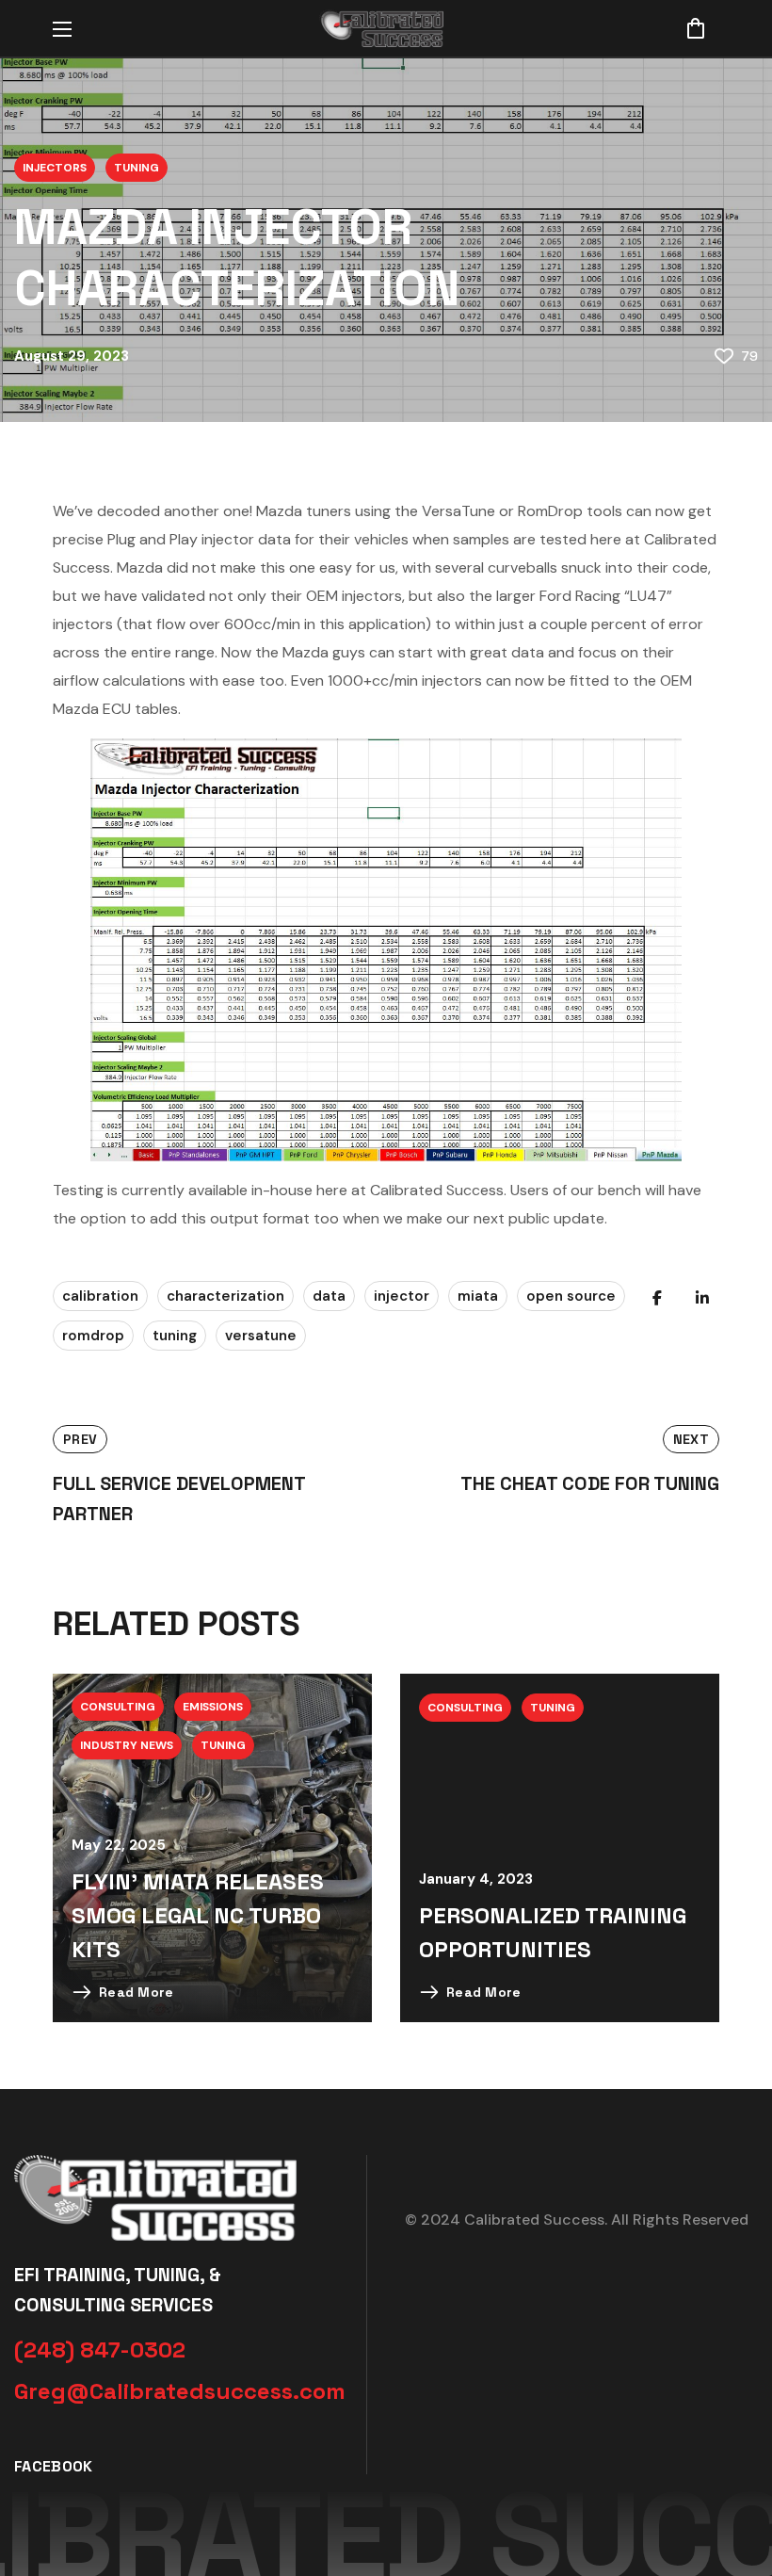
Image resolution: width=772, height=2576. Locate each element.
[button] (696, 28)
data (329, 1296)
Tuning (137, 168)
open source (571, 1296)
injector (402, 1296)
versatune (261, 1336)
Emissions (213, 1707)
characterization (225, 1296)
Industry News (127, 1745)
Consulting (118, 1707)
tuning (175, 1336)
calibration (100, 1296)
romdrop (93, 1336)
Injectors (55, 168)
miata (478, 1296)
